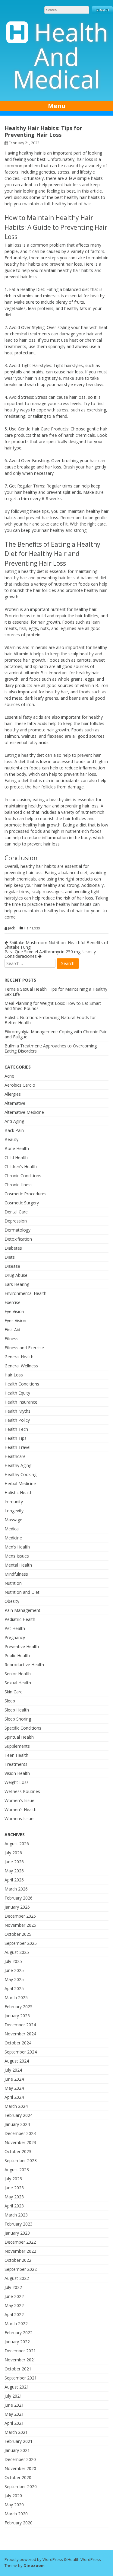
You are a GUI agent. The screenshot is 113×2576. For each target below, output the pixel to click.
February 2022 (19, 2333)
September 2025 (21, 1943)
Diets (10, 1257)
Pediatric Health (20, 1619)
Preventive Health (22, 1646)
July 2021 (13, 2396)
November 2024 (20, 2034)
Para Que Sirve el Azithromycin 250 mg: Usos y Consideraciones (50, 954)
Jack (11, 928)
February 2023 (19, 2224)
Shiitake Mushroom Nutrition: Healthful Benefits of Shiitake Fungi (56, 945)
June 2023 (14, 2188)
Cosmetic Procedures (25, 1194)
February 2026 (19, 1898)
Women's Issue (19, 1800)
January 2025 (17, 2016)
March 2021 (16, 2432)
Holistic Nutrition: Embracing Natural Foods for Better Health (50, 1020)
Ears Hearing (17, 1284)
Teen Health (16, 1755)
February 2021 (19, 2441)
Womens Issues (20, 1819)
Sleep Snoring (18, 1719)
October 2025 (18, 1934)
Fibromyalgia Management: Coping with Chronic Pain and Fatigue (56, 1034)
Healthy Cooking (20, 1474)
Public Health (17, 1656)
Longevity (14, 1511)
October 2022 (18, 2260)
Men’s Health (17, 1547)
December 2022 (20, 2242)
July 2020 (13, 2496)
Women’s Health (20, 1809)
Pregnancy (15, 1637)
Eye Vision (14, 1311)
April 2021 (14, 2423)
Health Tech (16, 1429)
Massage (13, 1520)
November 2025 (20, 1925)
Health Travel (17, 1447)
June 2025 (14, 1970)
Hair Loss (32, 928)
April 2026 (14, 1880)
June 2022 (14, 2296)
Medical (12, 1529)
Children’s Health (21, 1167)
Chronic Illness (19, 1185)
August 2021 (17, 2387)
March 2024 (16, 2106)
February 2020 (19, 2523)
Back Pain (14, 1130)
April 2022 (14, 2314)
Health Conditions (22, 1384)
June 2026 (14, 1862)
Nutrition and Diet (22, 1592)
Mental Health (18, 1565)
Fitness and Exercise (24, 1348)
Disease (12, 1266)
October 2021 (18, 2369)
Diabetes (13, 1248)
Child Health (16, 1157)
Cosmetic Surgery (22, 1203)
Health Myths (17, 1411)
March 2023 (16, 2215)
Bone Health (17, 1148)
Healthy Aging (18, 1465)
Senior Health (18, 1674)
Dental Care (16, 1212)
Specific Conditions (23, 1728)
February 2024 (19, 2115)
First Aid (12, 1330)
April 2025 (14, 1988)
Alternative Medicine (24, 1112)
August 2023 (17, 2170)
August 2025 (17, 1952)
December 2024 (20, 2025)
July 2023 (13, 2179)
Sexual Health (18, 1683)
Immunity (14, 1502)
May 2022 (14, 2305)
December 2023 (20, 2133)
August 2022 (17, 2278)
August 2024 (17, 2061)
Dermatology (17, 1230)
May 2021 (14, 2414)
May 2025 (14, 1979)
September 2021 (21, 2378)
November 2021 (20, 2360)
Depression (16, 1221)
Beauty (11, 1139)
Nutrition (13, 1583)
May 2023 (14, 2197)
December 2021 (20, 2351)
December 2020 (20, 2459)
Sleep (10, 1701)
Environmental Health (25, 1293)
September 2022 (21, 2269)
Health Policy (17, 1420)
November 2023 (20, 2142)
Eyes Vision (15, 1320)
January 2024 (17, 2124)
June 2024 (14, 2079)
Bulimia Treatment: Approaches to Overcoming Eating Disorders (51, 1048)
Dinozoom (34, 2565)
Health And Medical (61, 55)
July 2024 (13, 2070)
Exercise (13, 1302)
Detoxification (18, 1239)
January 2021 (17, 2450)
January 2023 (17, 2233)
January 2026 (17, 1907)
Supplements (17, 1746)
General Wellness (21, 1366)
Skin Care (14, 1692)
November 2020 (20, 2468)
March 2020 (16, 2514)
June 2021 (14, 2405)
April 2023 (14, 2206)
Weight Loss (17, 1782)
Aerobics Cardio (20, 1085)
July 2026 (13, 1853)
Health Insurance (21, 1402)
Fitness (11, 1339)
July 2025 (13, 1961)
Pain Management (22, 1610)
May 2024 (14, 2088)
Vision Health (17, 1773)
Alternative (15, 1103)
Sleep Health (17, 1710)
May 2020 (14, 2505)
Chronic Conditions (23, 1176)
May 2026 (14, 1871)
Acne (9, 1076)
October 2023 (18, 2151)
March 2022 (16, 2324)
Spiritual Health (19, 1737)
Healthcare (15, 1456)
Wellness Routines (22, 1791)
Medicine (13, 1538)
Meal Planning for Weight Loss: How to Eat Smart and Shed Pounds (53, 1006)
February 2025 (19, 2007)
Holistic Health (19, 1493)
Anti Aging (14, 1121)
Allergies (13, 1094)
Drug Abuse (16, 1275)
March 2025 (16, 1998)
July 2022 (13, 2287)
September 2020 (21, 2487)
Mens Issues (17, 1556)
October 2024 (18, 2043)
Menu (57, 106)
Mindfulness (16, 1574)
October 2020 (18, 2477)
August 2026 (17, 1844)
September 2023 (21, 2161)
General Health (19, 1357)
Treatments (16, 1764)
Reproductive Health (24, 1665)
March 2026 (16, 1889)
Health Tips (16, 1438)
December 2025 (20, 1916)
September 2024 (21, 2052)
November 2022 (20, 2251)
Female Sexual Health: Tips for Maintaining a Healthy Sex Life (56, 992)
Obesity (12, 1601)
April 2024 (14, 2097)
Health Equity (17, 1393)
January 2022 (17, 2342)
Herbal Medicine (20, 1483)
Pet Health (15, 1628)
